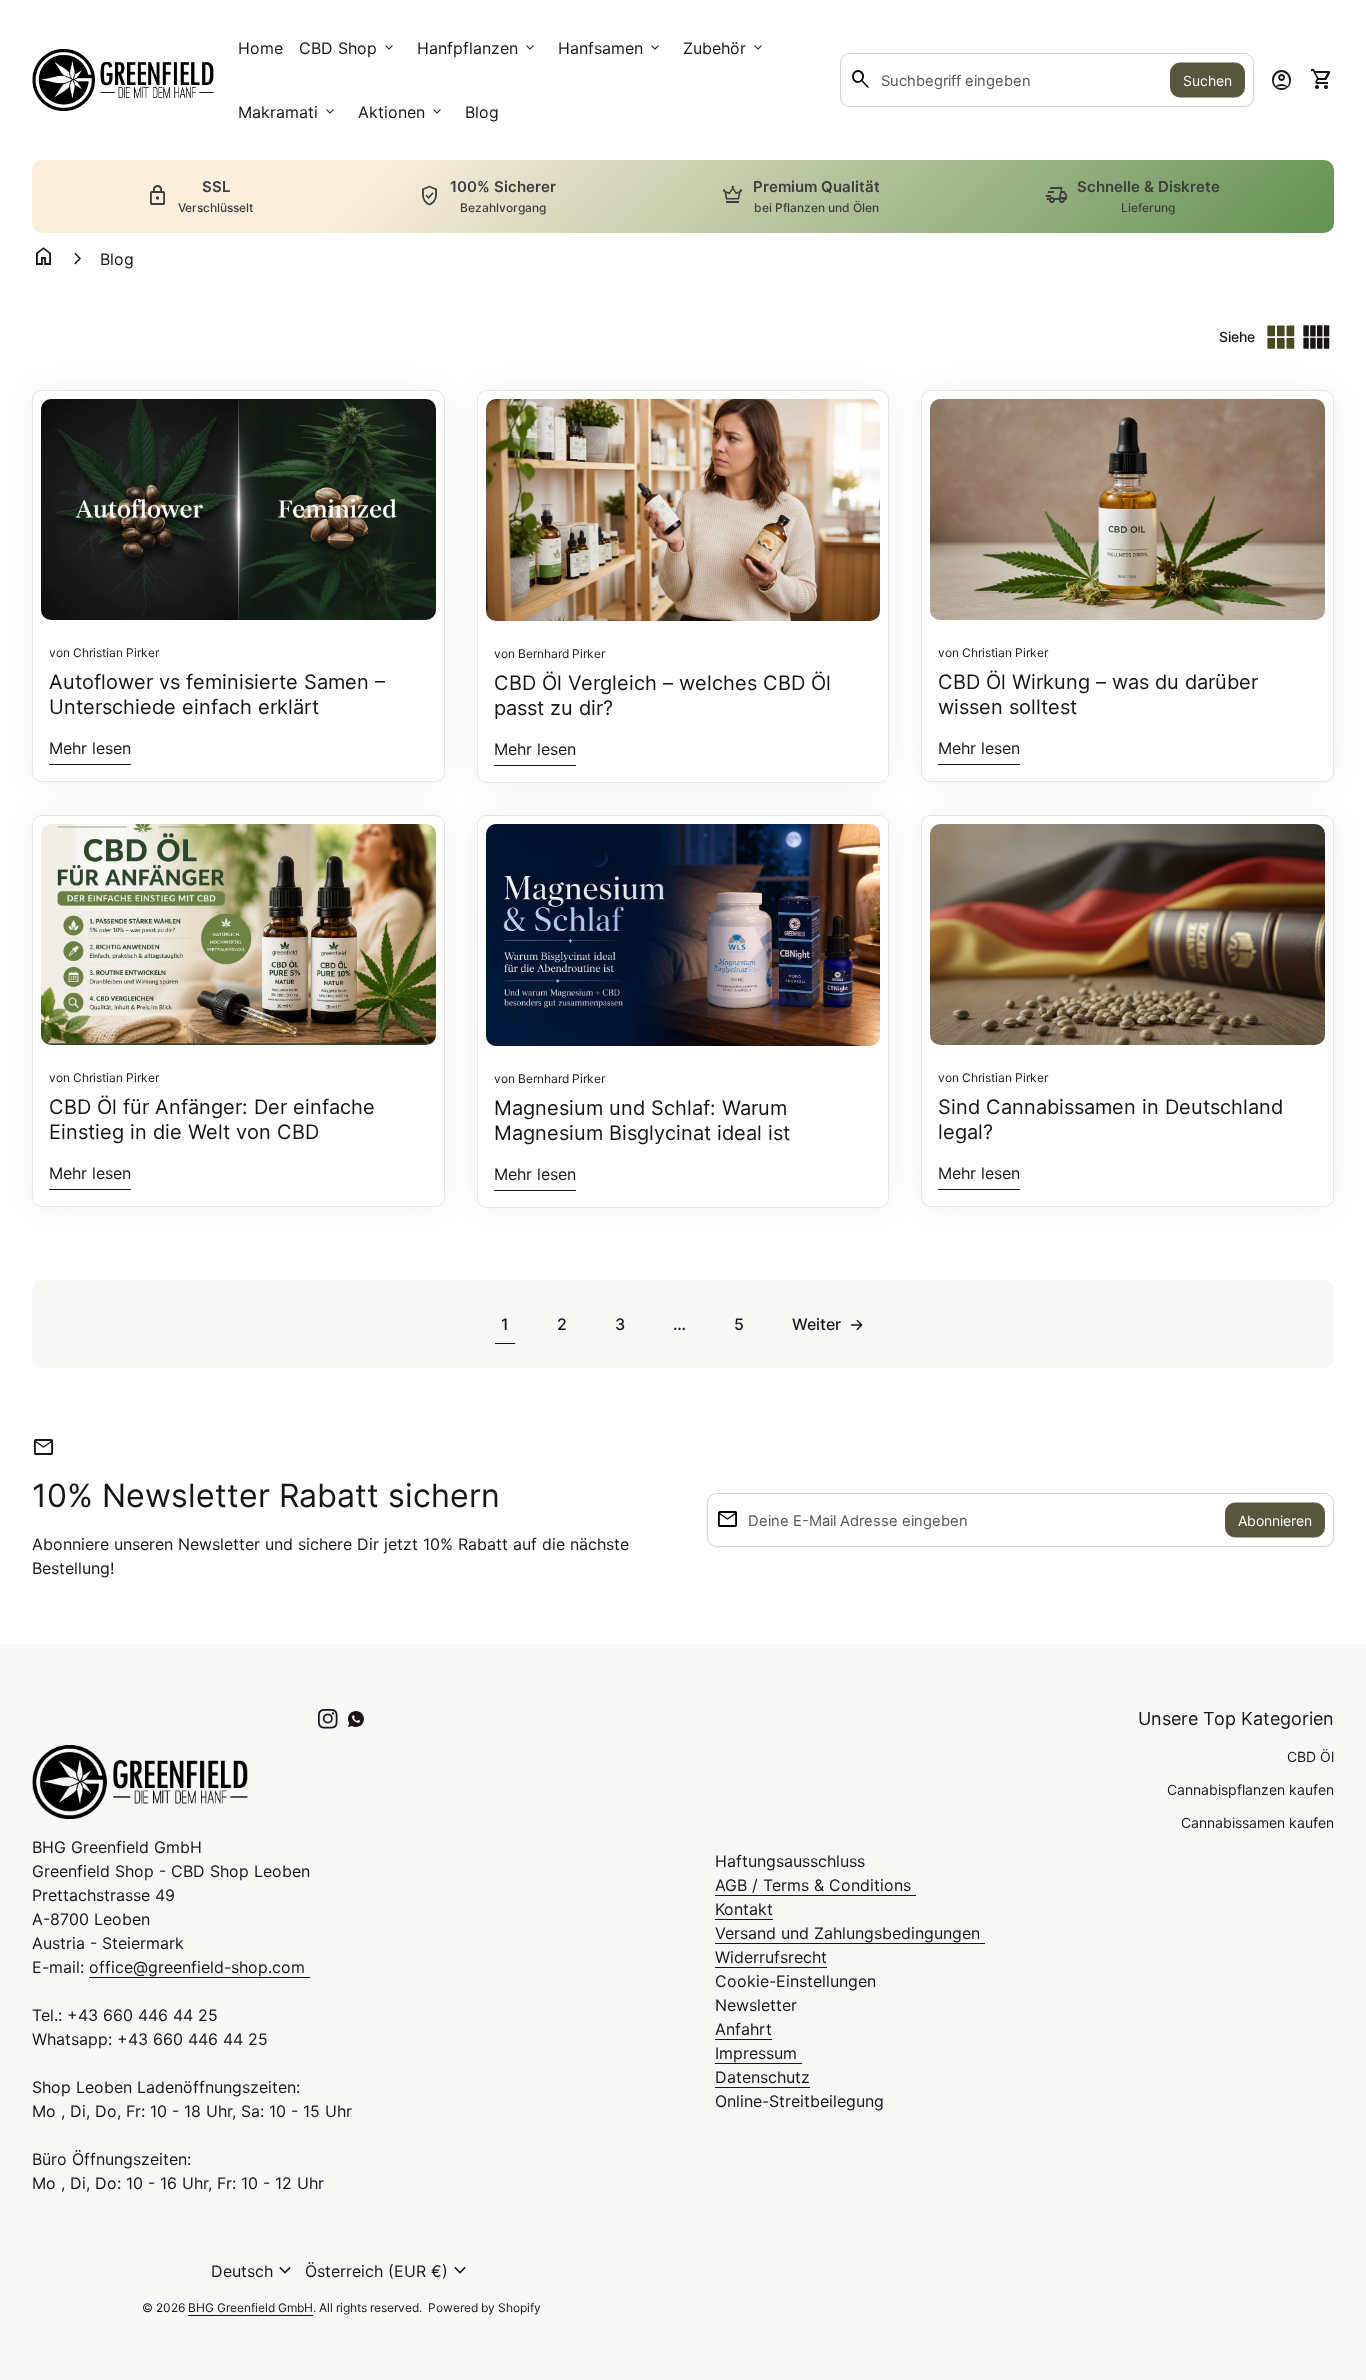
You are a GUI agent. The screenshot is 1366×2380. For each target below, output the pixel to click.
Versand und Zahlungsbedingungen (850, 1933)
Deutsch (254, 2271)
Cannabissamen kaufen (1257, 1822)
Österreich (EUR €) (388, 2271)
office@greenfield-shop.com (199, 1967)
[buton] (254, 2271)
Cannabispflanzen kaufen (1250, 1789)
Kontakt (744, 1909)
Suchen (1207, 80)
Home (260, 48)
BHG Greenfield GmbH (250, 2307)
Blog (482, 112)
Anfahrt (743, 2029)
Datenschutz (762, 2077)
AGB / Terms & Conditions (815, 1885)
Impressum (758, 2053)
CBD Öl (1310, 1756)
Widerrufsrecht (771, 1957)
